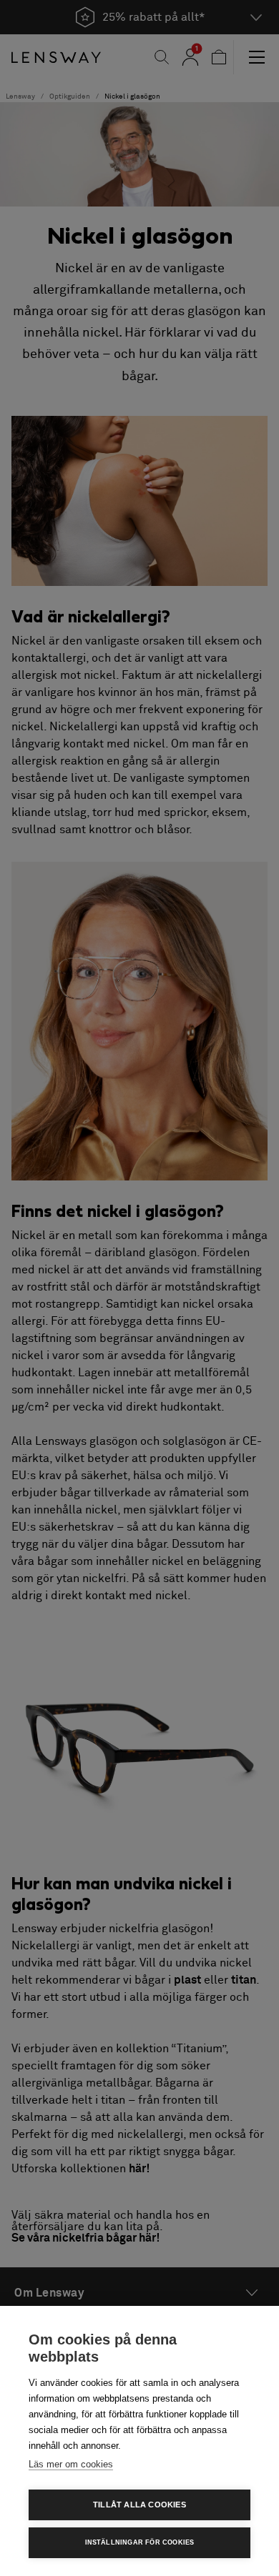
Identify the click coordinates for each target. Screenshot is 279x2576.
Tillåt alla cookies (139, 2505)
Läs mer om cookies (71, 2464)
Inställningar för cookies (140, 2542)
